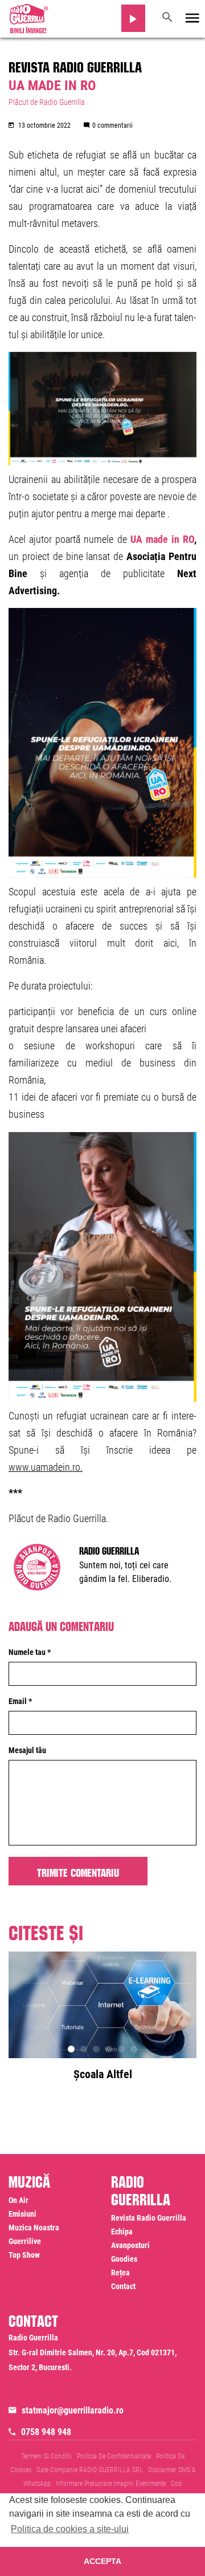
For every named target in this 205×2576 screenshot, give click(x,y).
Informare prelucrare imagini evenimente (111, 2484)
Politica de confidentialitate (114, 2456)
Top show (24, 2255)
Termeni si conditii (46, 2456)
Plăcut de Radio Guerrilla (47, 102)
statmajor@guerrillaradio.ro (73, 2410)
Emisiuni (22, 2214)
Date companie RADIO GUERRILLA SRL (90, 2470)
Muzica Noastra (34, 2228)
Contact (123, 2286)
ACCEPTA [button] (102, 2561)
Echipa (122, 2232)
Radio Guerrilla (109, 1549)
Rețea (120, 2273)
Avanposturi (130, 2245)
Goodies (124, 2259)
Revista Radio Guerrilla (75, 65)
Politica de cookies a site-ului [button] (70, 2529)
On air (19, 2200)
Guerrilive (25, 2241)
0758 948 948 (46, 2432)
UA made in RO (162, 539)
